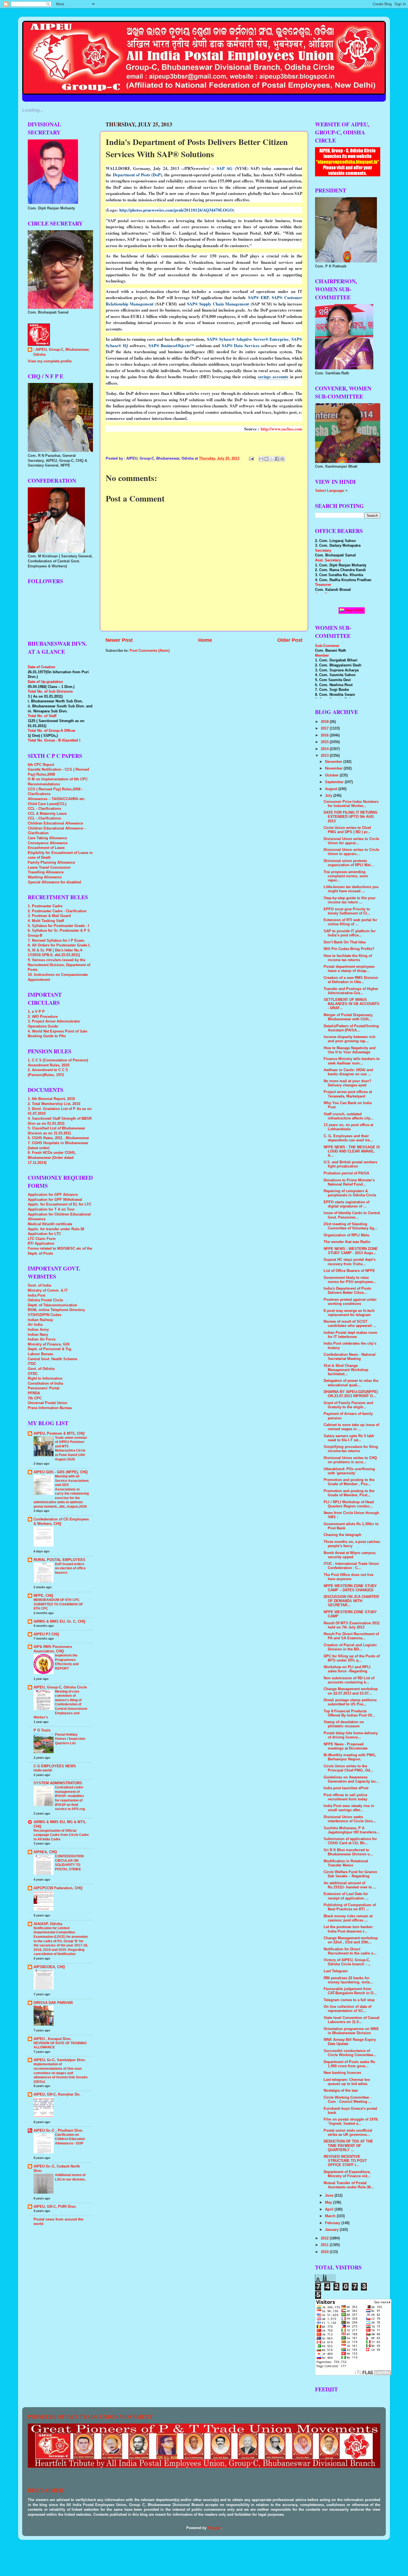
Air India (35, 1325)
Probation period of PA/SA (346, 1173)
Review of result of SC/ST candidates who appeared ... (350, 1324)
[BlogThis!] (266, 459)
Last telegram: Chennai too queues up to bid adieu (347, 2082)
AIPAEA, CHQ (45, 1852)
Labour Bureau (41, 1354)
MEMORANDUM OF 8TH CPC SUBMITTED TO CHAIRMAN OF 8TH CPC (58, 1604)
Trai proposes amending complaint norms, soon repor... (346, 876)
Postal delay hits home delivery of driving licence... (351, 1735)
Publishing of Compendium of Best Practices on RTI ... (350, 1907)
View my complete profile (50, 361)
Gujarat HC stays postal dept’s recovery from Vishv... (350, 1262)
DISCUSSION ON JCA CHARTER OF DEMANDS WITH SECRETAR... (351, 1601)
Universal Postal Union (47, 1403)
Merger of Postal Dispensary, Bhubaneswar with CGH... (348, 1017)
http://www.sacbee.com (281, 429)
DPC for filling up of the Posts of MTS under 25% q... (352, 1658)
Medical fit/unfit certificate (50, 1224)
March (331, 2216)
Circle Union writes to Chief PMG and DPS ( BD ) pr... (347, 830)
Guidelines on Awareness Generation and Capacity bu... (351, 1779)
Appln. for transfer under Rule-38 (56, 1229)
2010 (325, 2252)
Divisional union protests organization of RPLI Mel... (349, 863)
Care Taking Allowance (47, 838)
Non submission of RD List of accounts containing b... (349, 1680)
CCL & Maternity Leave (47, 814)
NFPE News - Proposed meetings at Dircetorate (346, 1746)
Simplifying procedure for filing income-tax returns (351, 1449)
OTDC (33, 1374)
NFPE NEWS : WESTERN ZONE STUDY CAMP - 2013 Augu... (351, 1251)
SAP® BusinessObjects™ (171, 345)
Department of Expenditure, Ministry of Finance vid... (347, 2174)
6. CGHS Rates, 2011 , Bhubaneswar (58, 1138)
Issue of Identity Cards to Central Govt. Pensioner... (352, 1215)
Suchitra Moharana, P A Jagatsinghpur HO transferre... (352, 1830)
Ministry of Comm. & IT (48, 1290)
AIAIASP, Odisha (48, 1924)
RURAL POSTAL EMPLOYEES (60, 1560)
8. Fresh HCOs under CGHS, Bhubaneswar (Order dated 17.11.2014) (52, 1158)
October (332, 775)
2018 (325, 722)
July (329, 796)
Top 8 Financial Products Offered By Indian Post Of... (349, 1713)
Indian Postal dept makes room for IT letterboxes (351, 1335)
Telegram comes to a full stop (349, 2000)
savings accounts (273, 377)
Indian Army (38, 1330)
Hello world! (43, 1770)
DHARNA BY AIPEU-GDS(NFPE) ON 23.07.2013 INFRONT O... (351, 1394)
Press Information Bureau (50, 1408)
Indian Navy (38, 1335)
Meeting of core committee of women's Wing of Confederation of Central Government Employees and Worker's (60, 1704)
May (329, 2202)
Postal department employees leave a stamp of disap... (349, 969)
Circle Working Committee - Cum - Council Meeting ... (348, 2100)
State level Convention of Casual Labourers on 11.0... (352, 2020)
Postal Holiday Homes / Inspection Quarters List (70, 1739)
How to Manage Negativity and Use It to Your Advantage (350, 1050)
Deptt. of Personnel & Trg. (50, 1349)
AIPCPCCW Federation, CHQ (58, 1888)
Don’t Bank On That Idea (345, 942)
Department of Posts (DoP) (138, 175)
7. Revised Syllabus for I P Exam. (56, 941)
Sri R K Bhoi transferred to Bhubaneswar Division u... (348, 1852)
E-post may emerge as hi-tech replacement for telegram (349, 1313)
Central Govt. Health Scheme (52, 1359)
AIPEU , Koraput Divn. (53, 2039)
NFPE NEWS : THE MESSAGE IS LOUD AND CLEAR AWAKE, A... (352, 1151)
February (333, 2223)
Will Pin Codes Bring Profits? (349, 949)
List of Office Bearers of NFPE (349, 1271)
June (330, 2196)
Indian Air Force (42, 1339)
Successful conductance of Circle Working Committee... (350, 2053)
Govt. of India (39, 1286)
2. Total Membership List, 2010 (54, 1104)
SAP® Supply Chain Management (218, 304)
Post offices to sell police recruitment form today (345, 1797)
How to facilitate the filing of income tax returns (348, 958)
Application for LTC (44, 1234)
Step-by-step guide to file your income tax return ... (350, 900)
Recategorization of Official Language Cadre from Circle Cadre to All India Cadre (61, 1835)
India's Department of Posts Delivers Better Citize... (347, 1291)
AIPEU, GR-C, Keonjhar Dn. (57, 2094)
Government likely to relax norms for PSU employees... (350, 1280)
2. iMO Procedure (43, 1017)
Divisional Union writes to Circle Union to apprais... (351, 852)
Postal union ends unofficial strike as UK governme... (348, 2133)
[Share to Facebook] (277, 459)
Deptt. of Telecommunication (52, 1305)
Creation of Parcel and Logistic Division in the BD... (350, 1647)
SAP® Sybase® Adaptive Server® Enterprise (248, 339)
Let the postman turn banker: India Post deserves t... (348, 1929)
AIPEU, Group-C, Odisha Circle (60, 1687)
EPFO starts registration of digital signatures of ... (347, 1204)
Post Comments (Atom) (150, 651)
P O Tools (42, 1730)
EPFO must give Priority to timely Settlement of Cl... (347, 911)
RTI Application (41, 1244)
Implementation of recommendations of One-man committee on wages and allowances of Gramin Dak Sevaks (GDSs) (61, 2073)
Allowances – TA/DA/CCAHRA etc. (57, 799)
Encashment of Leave (46, 848)
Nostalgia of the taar (341, 2091)
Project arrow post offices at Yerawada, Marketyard (348, 1094)
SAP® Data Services (241, 345)
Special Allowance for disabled (54, 882)
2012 (325, 2238)
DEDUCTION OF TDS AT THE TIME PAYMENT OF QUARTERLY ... (348, 2146)
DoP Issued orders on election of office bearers (70, 1568)
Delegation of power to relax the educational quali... (351, 1383)
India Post (36, 1295)
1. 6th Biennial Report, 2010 (51, 1099)
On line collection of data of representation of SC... (347, 2009)
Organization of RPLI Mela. (347, 1235)
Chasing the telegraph (342, 1535)
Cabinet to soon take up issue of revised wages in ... (351, 1427)
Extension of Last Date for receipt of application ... (346, 1896)
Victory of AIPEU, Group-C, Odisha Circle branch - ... (347, 1962)
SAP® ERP (258, 297)
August (332, 789)
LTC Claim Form (42, 1239)
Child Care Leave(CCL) (47, 804)
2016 (325, 735)
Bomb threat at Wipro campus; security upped (350, 1555)
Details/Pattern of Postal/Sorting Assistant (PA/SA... (351, 1028)
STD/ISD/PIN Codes (45, 1315)
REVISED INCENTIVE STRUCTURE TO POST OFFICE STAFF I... (345, 2161)
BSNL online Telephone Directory (56, 1310)
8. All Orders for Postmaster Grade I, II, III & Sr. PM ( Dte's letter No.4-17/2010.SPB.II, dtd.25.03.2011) (59, 950)
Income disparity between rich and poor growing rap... (350, 1039)
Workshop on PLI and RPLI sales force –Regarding (347, 1669)
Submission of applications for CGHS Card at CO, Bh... (350, 1841)
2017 (325, 728)
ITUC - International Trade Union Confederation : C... (351, 1566)
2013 (325, 756)
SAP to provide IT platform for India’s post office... (350, 933)
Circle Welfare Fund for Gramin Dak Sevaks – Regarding (350, 1874)
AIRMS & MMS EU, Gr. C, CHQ (60, 1622)
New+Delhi (354, 610)
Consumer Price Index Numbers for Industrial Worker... (351, 804)
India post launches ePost (346, 1788)
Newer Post (119, 640)
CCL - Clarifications (44, 809)
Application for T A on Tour (51, 1209)
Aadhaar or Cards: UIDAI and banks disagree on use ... (348, 1072)
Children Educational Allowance (55, 823)
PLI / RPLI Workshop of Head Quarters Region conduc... (349, 1504)
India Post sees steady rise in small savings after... (349, 1808)
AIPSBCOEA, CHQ (49, 1967)
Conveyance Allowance (48, 843)
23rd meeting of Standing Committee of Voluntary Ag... (351, 1226)
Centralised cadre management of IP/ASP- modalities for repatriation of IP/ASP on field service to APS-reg (70, 1798)
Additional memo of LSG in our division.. (70, 2177)
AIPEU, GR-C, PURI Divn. (55, 2207)
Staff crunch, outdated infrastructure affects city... (348, 1116)
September (335, 782)
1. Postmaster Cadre (45, 906)
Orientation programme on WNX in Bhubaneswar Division (351, 2031)
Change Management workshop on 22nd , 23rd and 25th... (351, 1940)
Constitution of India (45, 1384)
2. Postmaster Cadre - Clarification (57, 911)
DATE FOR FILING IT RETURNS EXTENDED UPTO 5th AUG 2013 (351, 817)
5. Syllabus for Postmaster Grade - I (58, 926)
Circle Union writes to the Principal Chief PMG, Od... (348, 1768)
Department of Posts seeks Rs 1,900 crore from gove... (349, 2064)
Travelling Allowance (46, 872)
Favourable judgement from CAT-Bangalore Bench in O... (350, 1991)
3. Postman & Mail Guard (49, 916)
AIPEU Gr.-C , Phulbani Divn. (58, 2131)
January (332, 2230)
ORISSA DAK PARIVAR (53, 2003)
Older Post (290, 640)
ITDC (32, 1364)
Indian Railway (40, 1320)
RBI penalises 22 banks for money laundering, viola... (348, 1980)
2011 (325, 2245)
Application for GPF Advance (53, 1195)
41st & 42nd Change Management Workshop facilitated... (346, 1370)
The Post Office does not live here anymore (348, 1577)
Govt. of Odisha (41, 1369)
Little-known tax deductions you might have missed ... (351, 889)
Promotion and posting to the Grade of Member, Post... (349, 1493)
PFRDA (34, 1393)
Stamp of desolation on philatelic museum (344, 1724)
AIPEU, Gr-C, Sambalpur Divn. (60, 2060)
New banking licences (342, 2073)
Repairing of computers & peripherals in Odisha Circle (350, 1193)
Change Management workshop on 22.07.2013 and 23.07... (351, 1691)
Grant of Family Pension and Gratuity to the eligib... (348, 1405)
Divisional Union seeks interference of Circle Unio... (350, 1819)
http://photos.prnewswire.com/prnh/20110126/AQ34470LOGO (176, 210)
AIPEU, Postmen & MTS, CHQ (59, 1434)
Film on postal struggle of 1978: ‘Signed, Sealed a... (351, 2122)
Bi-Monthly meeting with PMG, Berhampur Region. (350, 1757)
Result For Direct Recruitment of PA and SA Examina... (351, 1636)
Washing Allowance (45, 877)
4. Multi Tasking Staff (46, 921)
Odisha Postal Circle (45, 1300)
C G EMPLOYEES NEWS (55, 1766)
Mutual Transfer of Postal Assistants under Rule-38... (349, 2185)
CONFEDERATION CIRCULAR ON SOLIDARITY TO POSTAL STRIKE (69, 1863)
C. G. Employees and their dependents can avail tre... (348, 1138)
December (334, 762)
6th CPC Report (41, 765)
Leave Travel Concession (49, 868)
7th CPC (35, 1398)
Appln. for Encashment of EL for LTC (60, 1204)
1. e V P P (36, 1012)
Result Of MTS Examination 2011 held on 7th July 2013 (352, 1625)
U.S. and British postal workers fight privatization (350, 1164)
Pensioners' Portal (44, 1388)
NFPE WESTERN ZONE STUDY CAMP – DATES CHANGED (350, 1588)
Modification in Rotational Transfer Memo (346, 1863)
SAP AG (225, 168)
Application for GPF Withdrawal (55, 1200)
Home (205, 640)
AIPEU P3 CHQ (46, 1634)
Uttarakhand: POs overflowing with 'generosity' (349, 1471)
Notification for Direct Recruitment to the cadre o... (350, 1951)
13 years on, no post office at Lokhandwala (348, 1127)
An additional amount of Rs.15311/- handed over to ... (350, 1885)
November (334, 768)
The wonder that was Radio (347, 1242)
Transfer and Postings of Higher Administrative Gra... (351, 991)
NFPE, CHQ (43, 1596)
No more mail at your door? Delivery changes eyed (347, 1083)
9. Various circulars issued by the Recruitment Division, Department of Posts (59, 965)
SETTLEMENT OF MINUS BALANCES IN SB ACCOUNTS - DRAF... (352, 1004)
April (330, 2209)
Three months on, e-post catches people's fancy (352, 1544)
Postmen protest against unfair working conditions (350, 1302)
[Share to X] (272, 459)
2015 (325, 742)
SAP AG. (272, 233)
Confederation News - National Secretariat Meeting (350, 1357)
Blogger (214, 2528)
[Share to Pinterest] (282, 459)
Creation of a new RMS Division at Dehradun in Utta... (351, 980)
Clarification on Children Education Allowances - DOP (70, 2139)
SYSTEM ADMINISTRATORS (58, 1783)
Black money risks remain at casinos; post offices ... (348, 1918)
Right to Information (45, 1379)
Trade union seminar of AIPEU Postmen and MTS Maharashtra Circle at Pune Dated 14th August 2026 (71, 1449)
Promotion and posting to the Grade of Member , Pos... (349, 1482)
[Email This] (261, 459)
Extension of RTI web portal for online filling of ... (350, 922)
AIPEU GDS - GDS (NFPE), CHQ (61, 1472)
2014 (325, 749)
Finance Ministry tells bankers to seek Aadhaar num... (352, 1061)
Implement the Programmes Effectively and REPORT (67, 1662)
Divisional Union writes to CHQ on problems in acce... (350, 1460)
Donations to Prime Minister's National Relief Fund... (349, 1182)
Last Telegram (336, 1971)
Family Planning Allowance (51, 863)
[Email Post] (251, 458)
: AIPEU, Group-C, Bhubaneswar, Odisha (61, 352)
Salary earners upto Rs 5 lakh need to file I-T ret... (349, 1438)
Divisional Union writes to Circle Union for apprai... (351, 841)
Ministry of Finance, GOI (49, 1344)
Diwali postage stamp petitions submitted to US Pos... (350, 1702)
